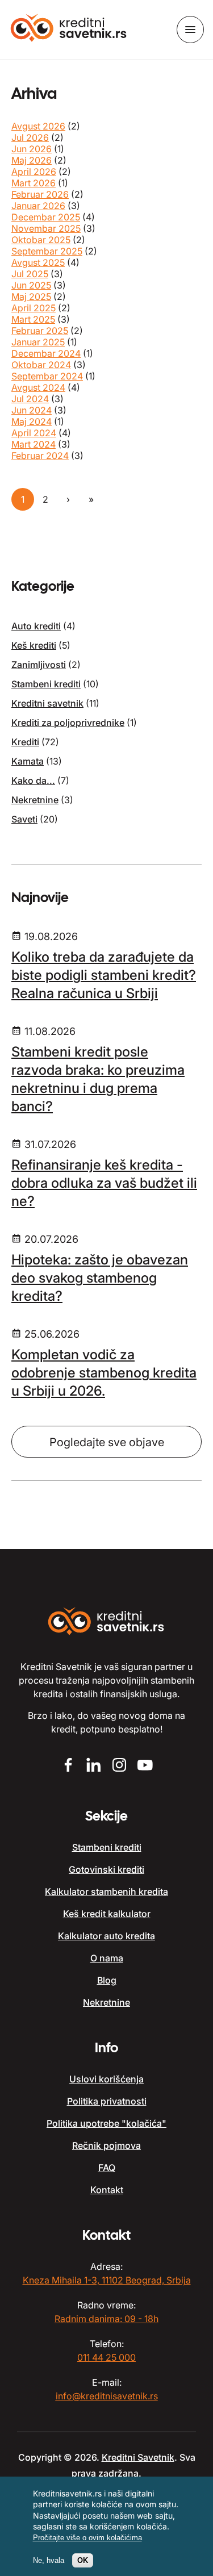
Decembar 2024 (46, 353)
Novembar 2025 (46, 228)
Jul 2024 (30, 399)
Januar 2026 (38, 206)
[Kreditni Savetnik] (69, 29)
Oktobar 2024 (41, 365)
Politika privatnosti (107, 2101)
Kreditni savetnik (47, 703)
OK (83, 2560)
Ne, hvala (49, 2560)
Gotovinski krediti (106, 1869)
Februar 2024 (40, 456)
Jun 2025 (31, 285)
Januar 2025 (38, 342)
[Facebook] (68, 1766)
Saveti (24, 819)
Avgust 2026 (38, 126)
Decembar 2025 (46, 217)
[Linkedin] (94, 1766)
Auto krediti (36, 626)
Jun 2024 (32, 410)
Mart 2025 (33, 319)
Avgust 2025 (38, 262)
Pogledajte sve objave (107, 1442)
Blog (107, 1980)
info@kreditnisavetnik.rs (107, 2396)
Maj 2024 (32, 421)
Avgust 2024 (38, 387)
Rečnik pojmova (106, 2145)
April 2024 (34, 433)
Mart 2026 (34, 183)
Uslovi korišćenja (106, 2079)
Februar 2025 (40, 331)
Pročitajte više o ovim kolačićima (87, 2538)
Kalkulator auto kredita (106, 1936)
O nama (107, 1958)
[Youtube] (145, 1766)
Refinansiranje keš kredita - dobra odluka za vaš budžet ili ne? (104, 1183)
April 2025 (34, 308)
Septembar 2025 (47, 251)
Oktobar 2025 (41, 240)
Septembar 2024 (47, 376)
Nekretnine (35, 800)
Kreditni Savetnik (138, 2457)
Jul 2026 (30, 137)
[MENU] (190, 30)
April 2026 (34, 172)
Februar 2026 (40, 194)
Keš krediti (34, 645)
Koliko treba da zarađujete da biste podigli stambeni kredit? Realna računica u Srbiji (104, 975)
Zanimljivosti (39, 665)
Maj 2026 (32, 160)
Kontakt (107, 2190)
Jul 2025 (30, 274)
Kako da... (33, 780)
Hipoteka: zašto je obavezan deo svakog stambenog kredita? (100, 1278)
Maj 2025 (31, 297)
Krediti (25, 742)
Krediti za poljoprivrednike (68, 723)
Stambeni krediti (46, 684)
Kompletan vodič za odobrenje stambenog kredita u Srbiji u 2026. (104, 1373)
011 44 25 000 (106, 2357)
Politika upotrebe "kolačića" (106, 2123)
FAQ (107, 2168)
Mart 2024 (34, 444)
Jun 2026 (32, 149)
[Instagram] (120, 1766)
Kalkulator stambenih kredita (106, 1892)
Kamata (28, 761)
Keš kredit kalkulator (107, 1914)
